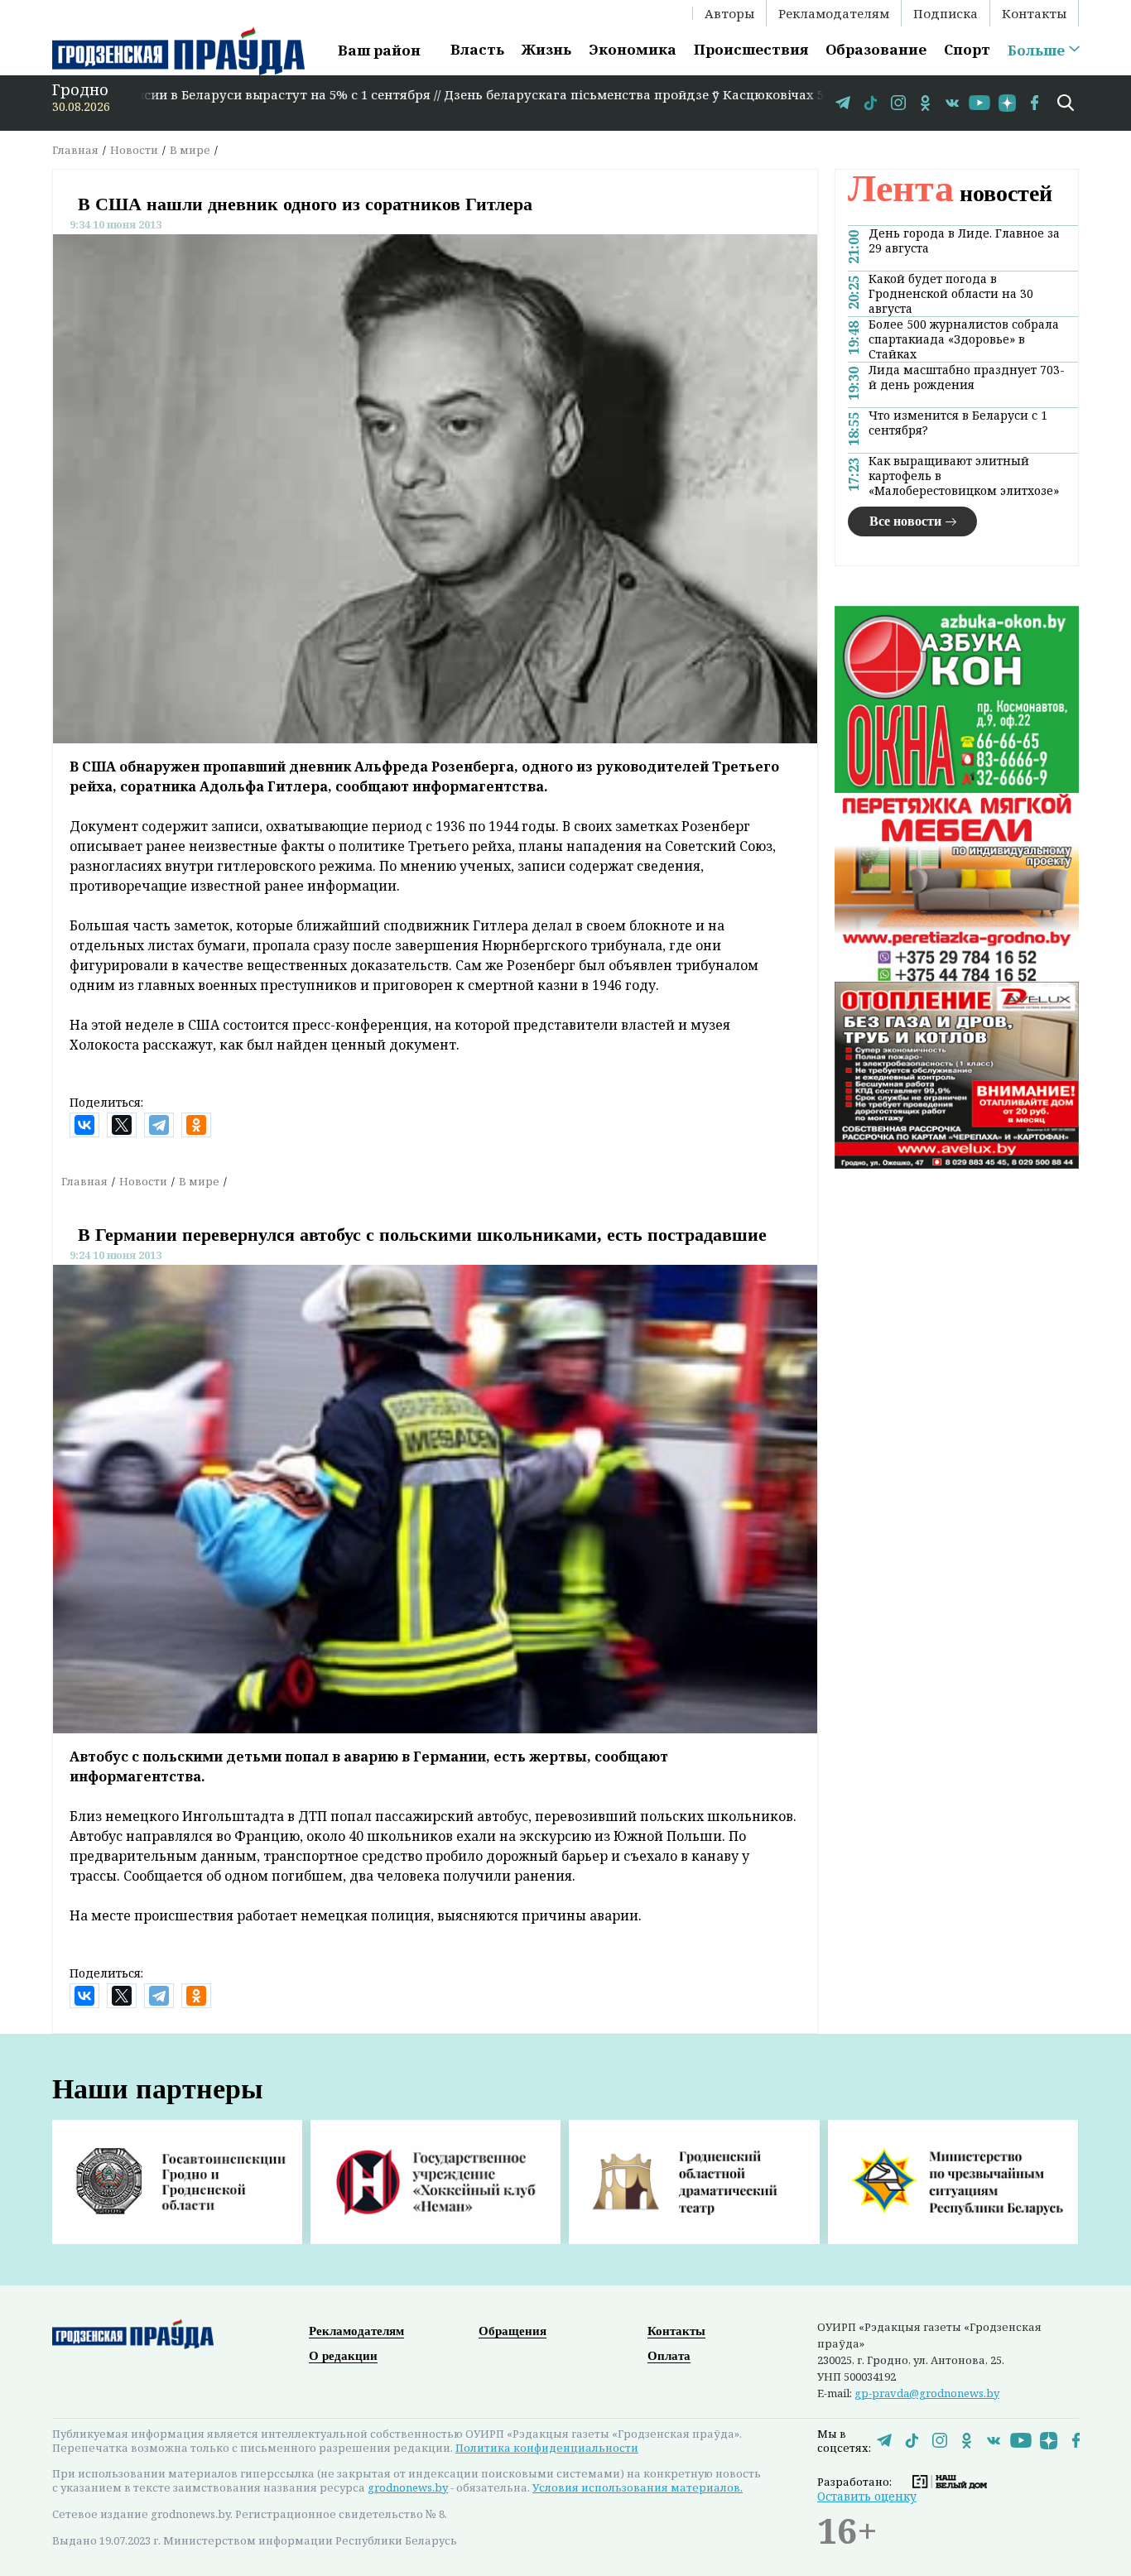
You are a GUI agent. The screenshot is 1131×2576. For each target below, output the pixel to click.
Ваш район (379, 50)
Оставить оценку (867, 2496)
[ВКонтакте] (84, 1125)
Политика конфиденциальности (547, 2448)
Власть (477, 49)
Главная (75, 150)
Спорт (967, 49)
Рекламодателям (834, 13)
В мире (190, 150)
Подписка (946, 13)
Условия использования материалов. (638, 2487)
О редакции (343, 2356)
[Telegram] (159, 1125)
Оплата (669, 2356)
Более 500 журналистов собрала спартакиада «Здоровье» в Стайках (964, 339)
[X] (122, 1125)
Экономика (633, 49)
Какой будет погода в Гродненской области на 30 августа (951, 294)
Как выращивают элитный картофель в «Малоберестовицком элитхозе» (964, 476)
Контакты (1034, 13)
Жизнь (546, 49)
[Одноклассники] (196, 1125)
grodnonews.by (408, 2487)
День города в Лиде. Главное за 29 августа (964, 241)
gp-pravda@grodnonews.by (927, 2393)
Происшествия (751, 49)
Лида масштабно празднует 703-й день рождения (967, 377)
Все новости (905, 521)
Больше (1036, 50)
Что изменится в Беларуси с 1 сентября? (958, 423)
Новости (134, 150)
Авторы (729, 13)
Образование (876, 49)
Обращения (513, 2331)
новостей (950, 193)
